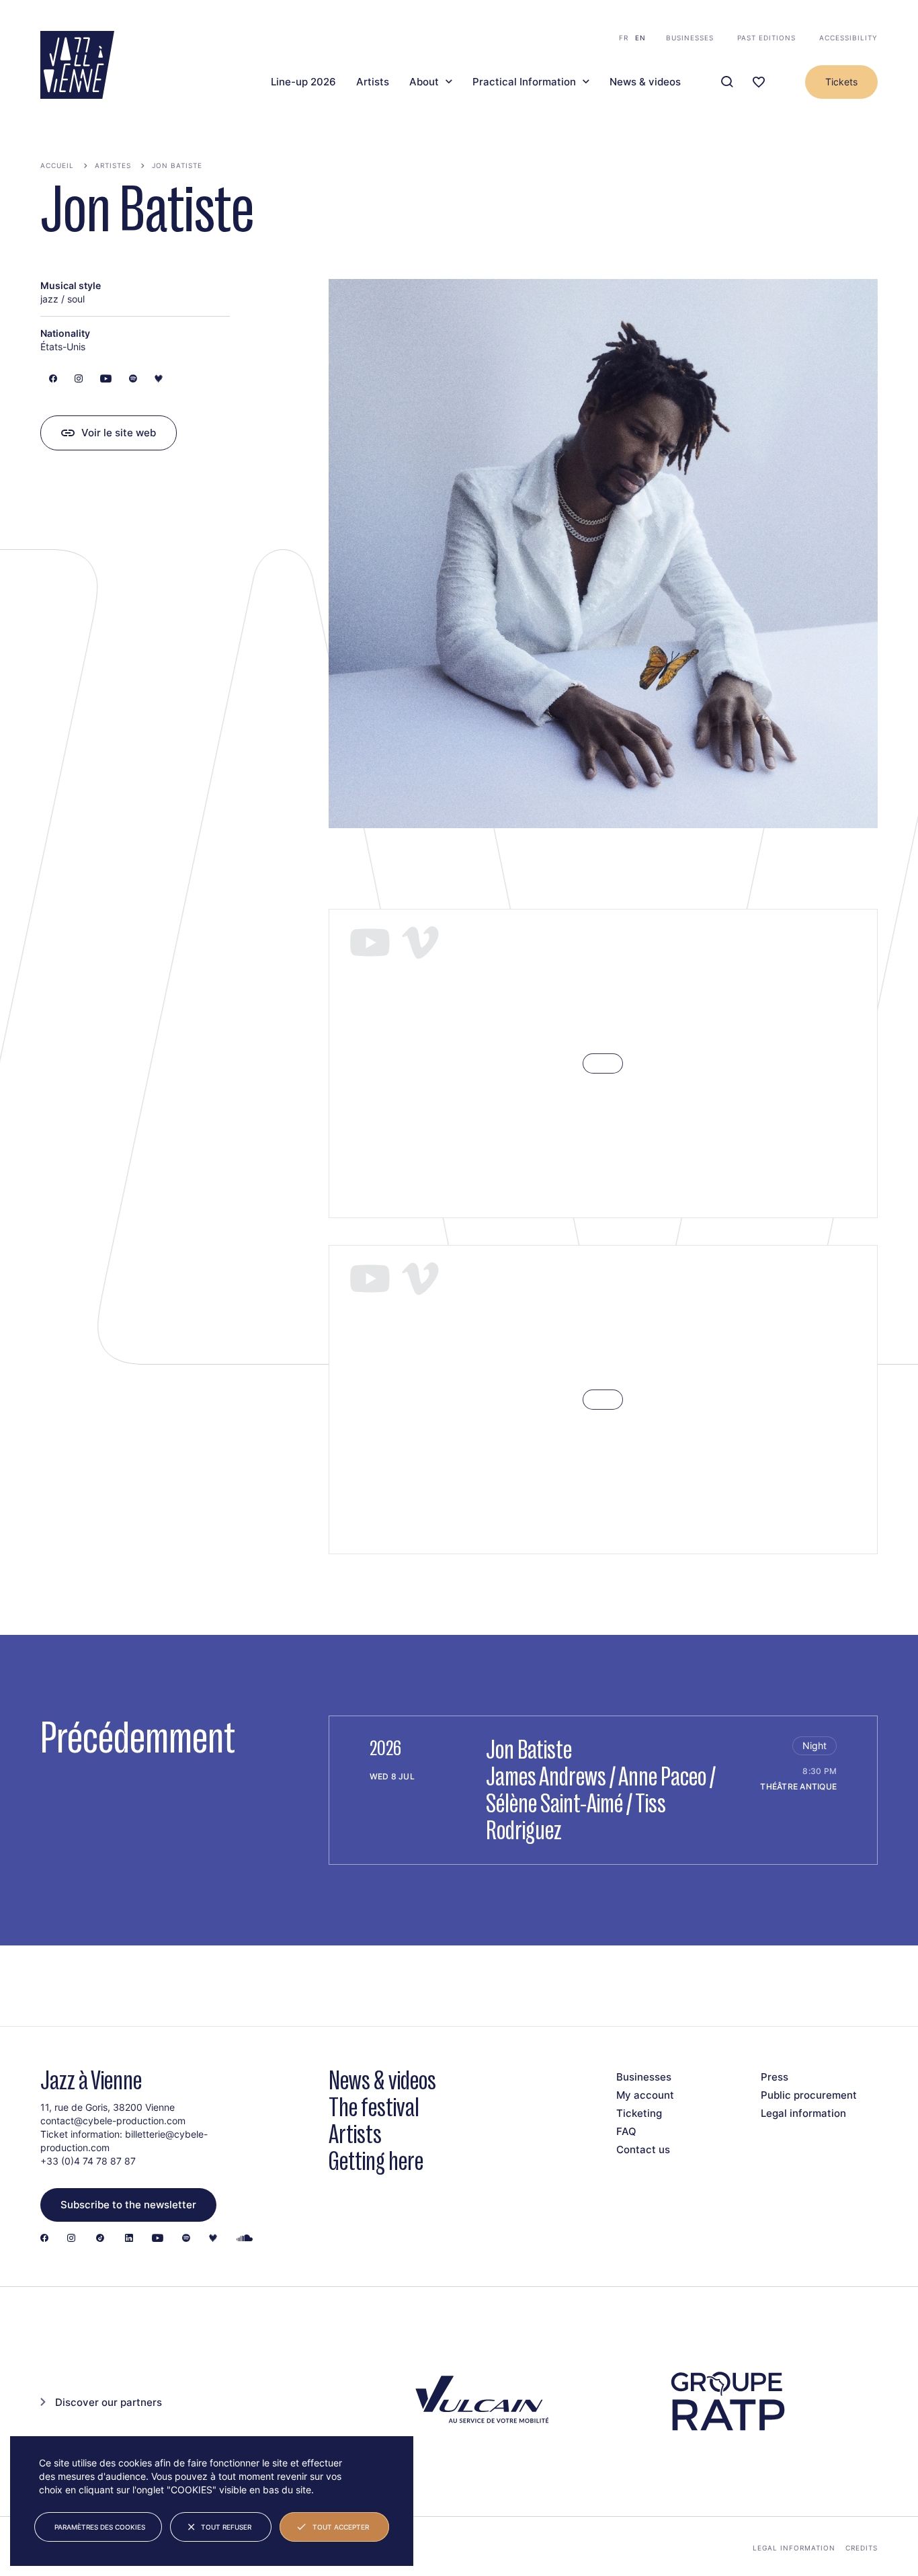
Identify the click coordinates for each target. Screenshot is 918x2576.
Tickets (841, 82)
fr (624, 38)
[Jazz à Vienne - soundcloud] (245, 2239)
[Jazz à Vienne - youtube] (158, 2239)
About (424, 82)
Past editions (766, 38)
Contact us (643, 2149)
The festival (374, 2107)
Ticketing (639, 2113)
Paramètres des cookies (100, 2527)
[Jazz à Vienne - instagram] (71, 2239)
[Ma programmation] (759, 82)
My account (645, 2095)
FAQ (626, 2131)
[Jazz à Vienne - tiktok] (100, 2239)
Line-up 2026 (303, 82)
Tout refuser (226, 2527)
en (640, 38)
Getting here (376, 2161)
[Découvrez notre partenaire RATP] (727, 2402)
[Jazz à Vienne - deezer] (213, 2239)
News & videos (645, 82)
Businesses (690, 38)
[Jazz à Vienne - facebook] (44, 2239)
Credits (862, 2548)
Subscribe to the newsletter (128, 2205)
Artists (373, 82)
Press (775, 2077)
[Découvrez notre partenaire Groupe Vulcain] (479, 2402)
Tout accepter (341, 2527)
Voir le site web (119, 433)
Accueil (57, 165)
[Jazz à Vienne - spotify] (186, 2239)
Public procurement (809, 2095)
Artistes (113, 165)
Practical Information (524, 82)
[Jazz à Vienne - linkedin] (129, 2239)
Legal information (803, 2113)
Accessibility (848, 38)
